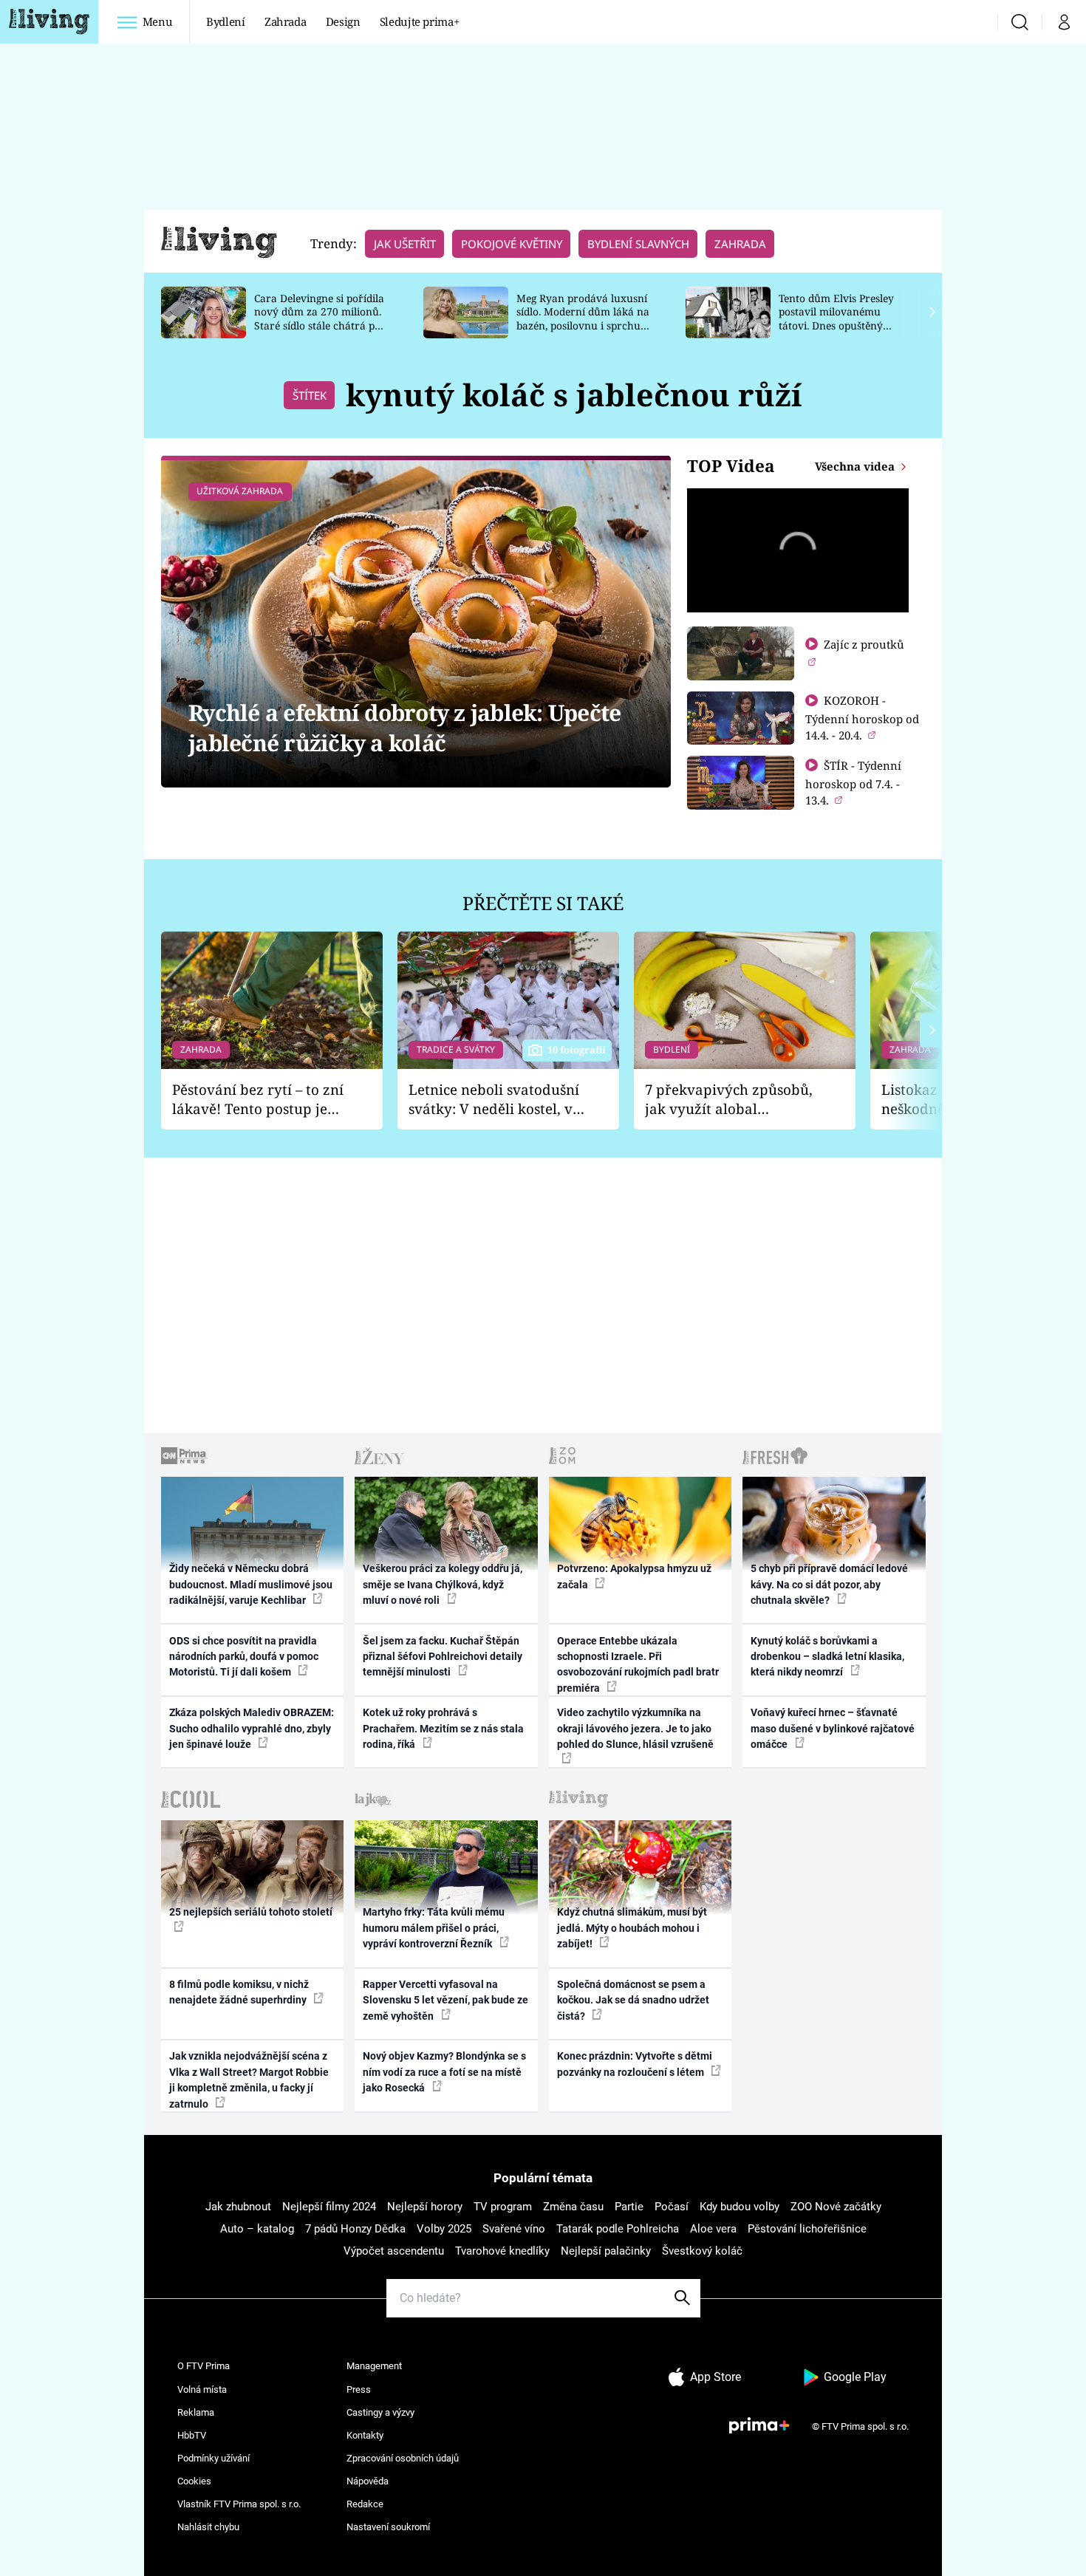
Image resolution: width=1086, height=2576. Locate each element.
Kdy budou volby (740, 2207)
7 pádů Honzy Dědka (355, 2229)
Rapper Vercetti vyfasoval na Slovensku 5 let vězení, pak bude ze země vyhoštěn (445, 2000)
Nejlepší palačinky (606, 2251)
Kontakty (365, 2435)
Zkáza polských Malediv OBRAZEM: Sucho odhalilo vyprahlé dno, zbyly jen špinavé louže (252, 1728)
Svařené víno (514, 2229)
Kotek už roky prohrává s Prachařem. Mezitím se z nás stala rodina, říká (443, 1728)
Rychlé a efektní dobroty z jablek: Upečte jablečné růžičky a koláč (404, 728)
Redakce (365, 2504)
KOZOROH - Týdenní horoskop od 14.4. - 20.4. (862, 718)
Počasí (672, 2207)
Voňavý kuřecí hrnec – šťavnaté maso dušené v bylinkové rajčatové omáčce (833, 1728)
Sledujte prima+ (420, 21)
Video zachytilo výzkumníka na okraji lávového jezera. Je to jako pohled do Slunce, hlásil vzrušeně (635, 1728)
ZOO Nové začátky (836, 2207)
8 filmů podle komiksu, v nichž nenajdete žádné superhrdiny (239, 1992)
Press (359, 2389)
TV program (503, 2207)
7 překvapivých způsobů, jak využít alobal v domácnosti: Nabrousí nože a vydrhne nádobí (729, 1100)
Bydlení (226, 21)
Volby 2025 (444, 2229)
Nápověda (368, 2481)
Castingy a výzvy (380, 2412)
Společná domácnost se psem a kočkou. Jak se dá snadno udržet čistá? (633, 2000)
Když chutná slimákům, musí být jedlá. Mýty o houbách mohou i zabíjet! (632, 1928)
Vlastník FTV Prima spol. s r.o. (239, 2504)
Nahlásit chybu (208, 2527)
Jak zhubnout (238, 2207)
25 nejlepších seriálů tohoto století (251, 1912)
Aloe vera (713, 2229)
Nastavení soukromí (388, 2527)
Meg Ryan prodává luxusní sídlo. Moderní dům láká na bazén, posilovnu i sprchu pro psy (583, 319)
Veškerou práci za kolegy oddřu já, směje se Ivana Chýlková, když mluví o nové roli (443, 1584)
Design (343, 21)
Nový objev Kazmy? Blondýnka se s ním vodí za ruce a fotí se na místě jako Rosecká (444, 2072)
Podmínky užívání (214, 2458)
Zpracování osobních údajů (403, 2458)
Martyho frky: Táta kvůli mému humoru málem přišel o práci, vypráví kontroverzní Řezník (434, 1928)
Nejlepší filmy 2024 (329, 2207)
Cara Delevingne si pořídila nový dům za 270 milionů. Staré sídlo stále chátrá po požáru (319, 319)
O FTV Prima (204, 2366)
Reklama (196, 2412)
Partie (629, 2207)
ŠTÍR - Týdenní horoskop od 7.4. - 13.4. (853, 783)
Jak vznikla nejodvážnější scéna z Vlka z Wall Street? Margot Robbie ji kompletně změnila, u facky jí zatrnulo (249, 2080)
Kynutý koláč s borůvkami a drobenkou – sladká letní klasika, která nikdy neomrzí (827, 1657)
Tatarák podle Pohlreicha (618, 2229)
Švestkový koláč (702, 2251)
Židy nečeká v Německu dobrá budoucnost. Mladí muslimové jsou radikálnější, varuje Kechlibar (251, 1584)
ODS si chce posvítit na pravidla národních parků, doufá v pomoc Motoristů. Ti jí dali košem (244, 1657)
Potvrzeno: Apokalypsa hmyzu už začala (634, 1576)
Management (374, 2366)
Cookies (194, 2481)
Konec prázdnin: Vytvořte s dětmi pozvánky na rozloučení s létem (635, 2064)
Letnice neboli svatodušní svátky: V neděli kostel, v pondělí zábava (494, 1100)
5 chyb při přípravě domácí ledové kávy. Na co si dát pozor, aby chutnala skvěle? (829, 1584)
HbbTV (192, 2435)
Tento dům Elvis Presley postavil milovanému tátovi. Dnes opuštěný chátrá (836, 319)
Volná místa (202, 2389)
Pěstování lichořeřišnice (807, 2229)
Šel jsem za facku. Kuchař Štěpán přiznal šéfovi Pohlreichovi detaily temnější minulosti (443, 1657)
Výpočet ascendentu (394, 2251)
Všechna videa (856, 466)
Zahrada (286, 21)
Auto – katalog (257, 2229)
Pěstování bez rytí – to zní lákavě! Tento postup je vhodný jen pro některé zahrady (258, 1100)
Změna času (573, 2207)
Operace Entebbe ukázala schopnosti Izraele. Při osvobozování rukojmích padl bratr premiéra (638, 1664)
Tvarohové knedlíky (502, 2251)
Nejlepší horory (425, 2207)
